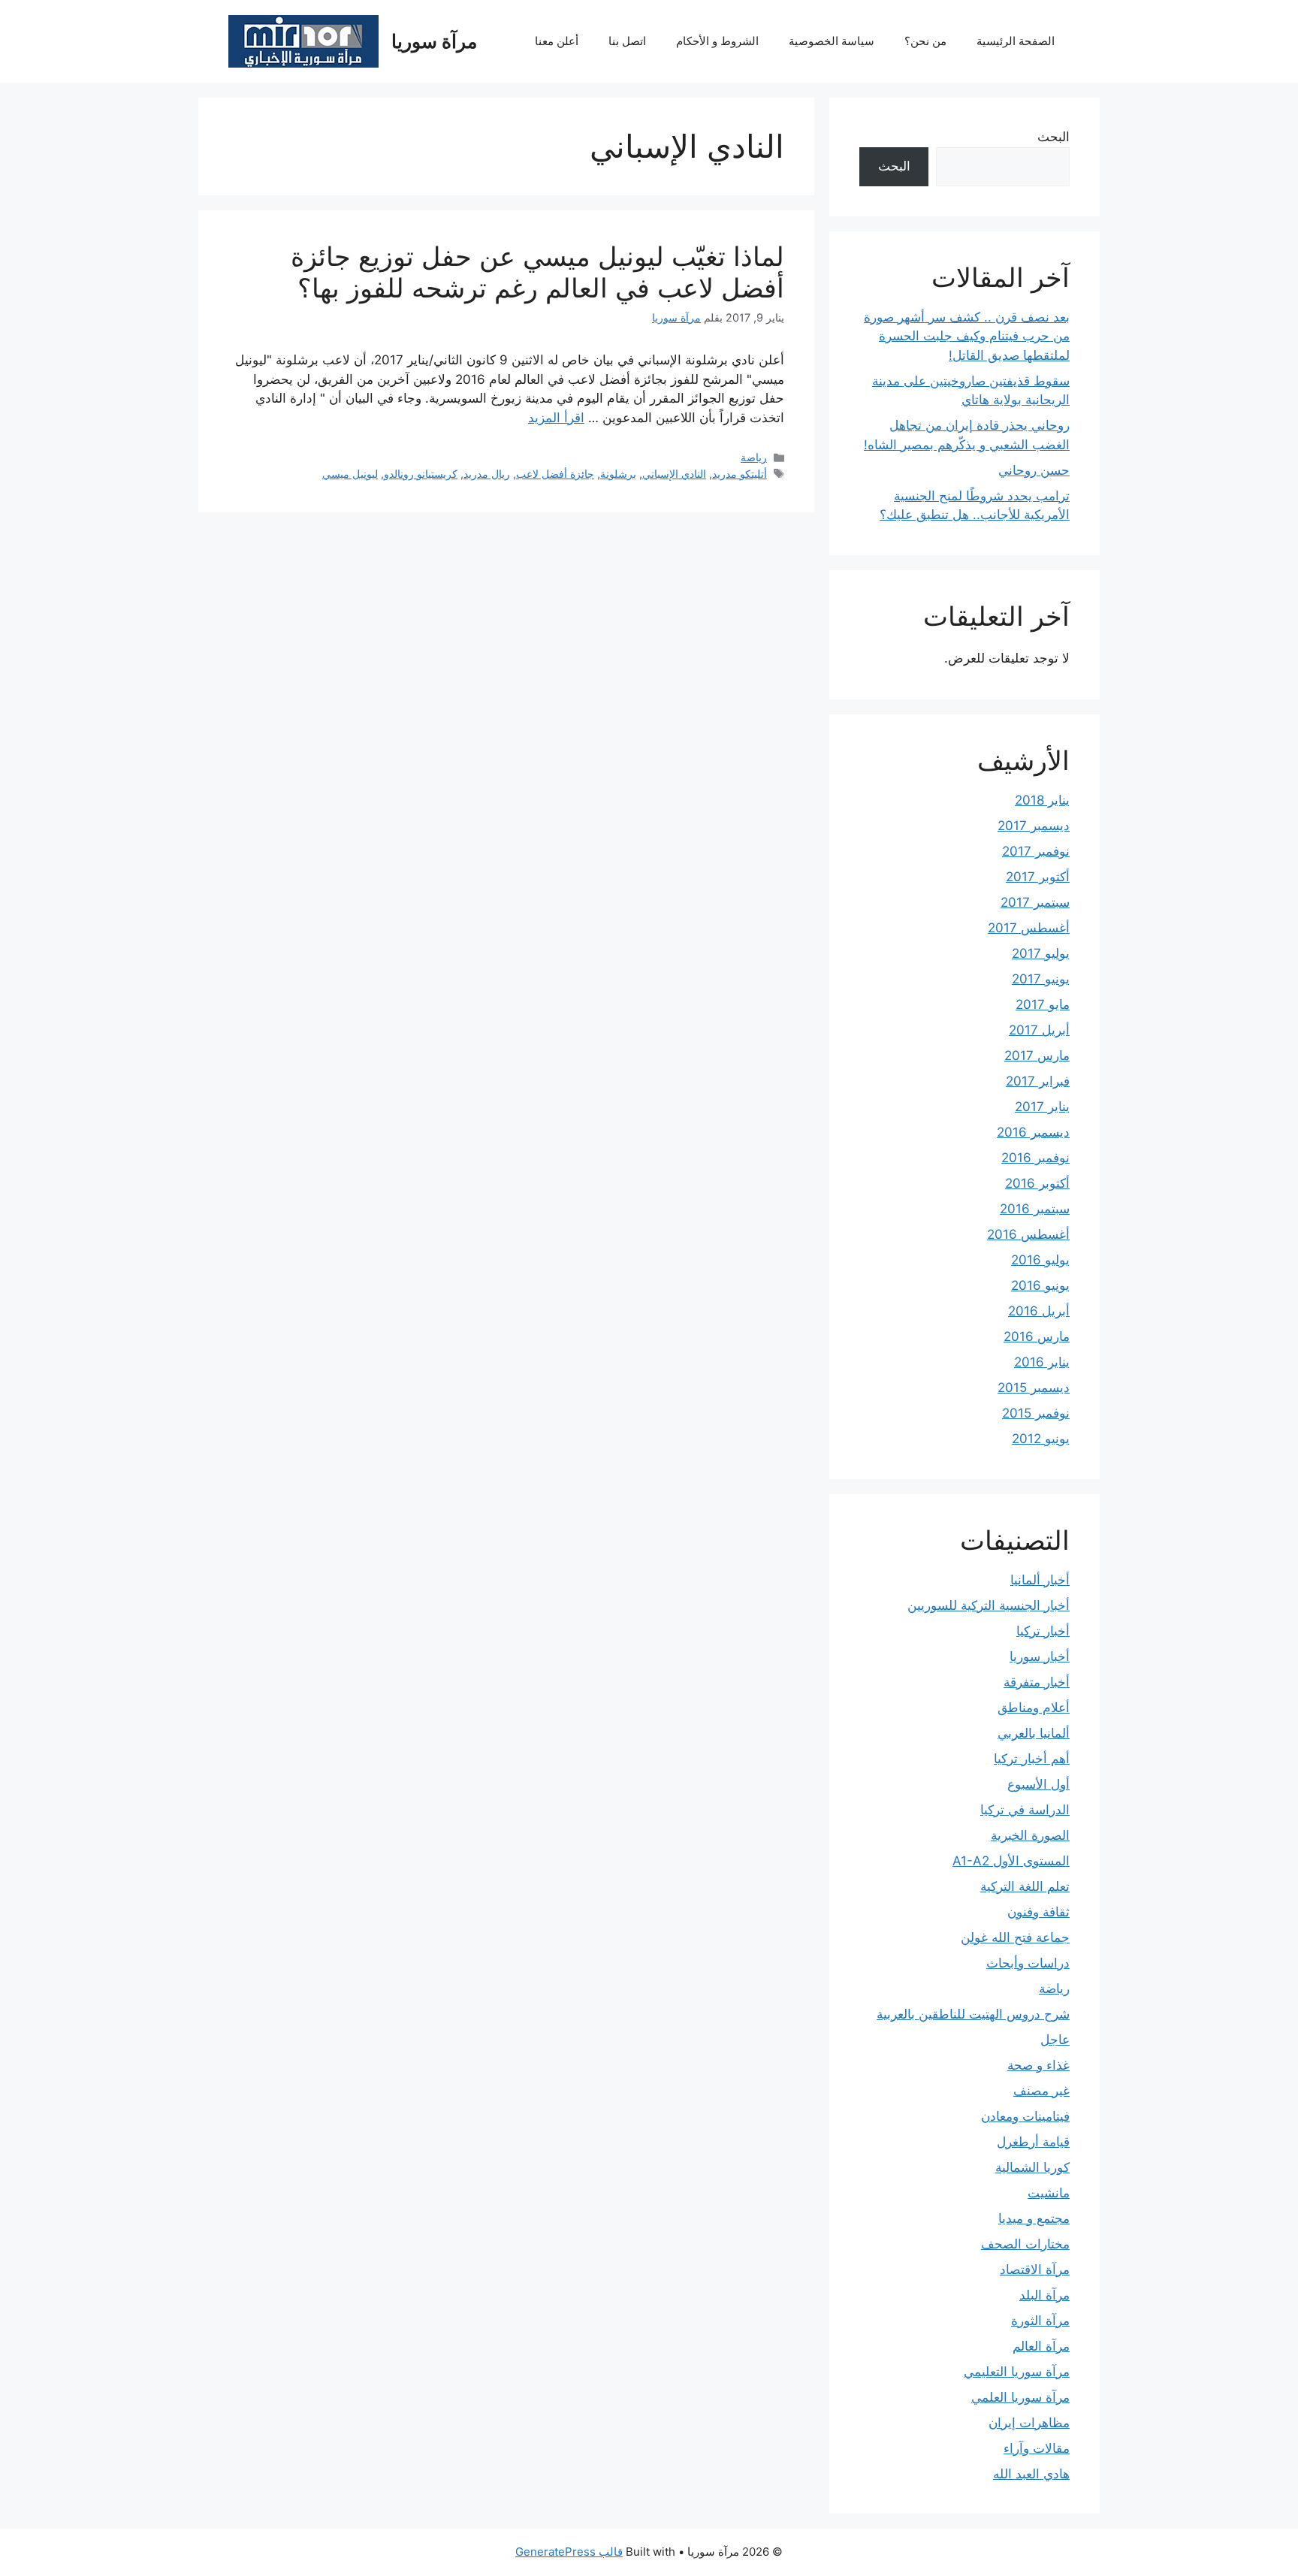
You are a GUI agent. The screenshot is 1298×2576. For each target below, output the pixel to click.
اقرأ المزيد (556, 418)
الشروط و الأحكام (717, 41)
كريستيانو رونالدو (421, 474)
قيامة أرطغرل (1033, 2142)
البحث (1053, 137)
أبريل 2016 (1039, 1311)
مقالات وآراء (1037, 2448)
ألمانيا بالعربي (1034, 1733)
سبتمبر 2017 (1035, 902)
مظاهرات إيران (1029, 2423)
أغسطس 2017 (1029, 928)
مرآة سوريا (434, 41)
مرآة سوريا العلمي (1020, 2397)
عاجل (1055, 2040)
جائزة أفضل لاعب (555, 474)
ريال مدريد (487, 474)
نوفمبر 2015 (1036, 1413)
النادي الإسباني (674, 474)
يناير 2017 (1042, 1107)
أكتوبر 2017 (1038, 877)
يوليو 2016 (1040, 1260)
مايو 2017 (1043, 1004)
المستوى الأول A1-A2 (1011, 1861)
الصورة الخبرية (1030, 1835)
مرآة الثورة (1040, 2321)
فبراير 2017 (1038, 1081)
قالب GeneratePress (569, 2552)
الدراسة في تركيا (1025, 1810)
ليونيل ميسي (350, 474)
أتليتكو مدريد (740, 474)
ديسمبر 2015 (1034, 1388)
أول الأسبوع (1038, 1784)
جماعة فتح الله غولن (1015, 1937)
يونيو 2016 (1040, 1285)
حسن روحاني (1034, 470)
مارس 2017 (1037, 1055)
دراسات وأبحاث (1028, 1963)
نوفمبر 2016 (1035, 1158)
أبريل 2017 (1039, 1030)
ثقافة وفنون (1038, 1912)
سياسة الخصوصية (832, 41)
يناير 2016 (1042, 1362)
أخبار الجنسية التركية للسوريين (989, 1605)
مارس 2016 (1037, 1336)
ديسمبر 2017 (1034, 826)
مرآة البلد (1044, 2295)
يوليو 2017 (1041, 953)
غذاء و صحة (1038, 2065)
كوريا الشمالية (1032, 2167)
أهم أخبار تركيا (1032, 1759)
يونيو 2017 (1041, 979)
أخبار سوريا (1040, 1656)
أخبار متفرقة (1037, 1682)
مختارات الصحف (1025, 2244)
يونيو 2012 (1041, 1439)
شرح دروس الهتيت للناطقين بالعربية (973, 2014)
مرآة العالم (1041, 2346)
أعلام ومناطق (1034, 1708)
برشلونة (618, 474)
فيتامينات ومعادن (1025, 2116)
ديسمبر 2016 (1033, 1132)
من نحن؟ (925, 41)
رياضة (754, 457)
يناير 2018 (1042, 800)
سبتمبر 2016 (1035, 1209)
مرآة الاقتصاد (1035, 2269)
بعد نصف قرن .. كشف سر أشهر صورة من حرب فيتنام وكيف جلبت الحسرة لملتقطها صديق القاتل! (967, 336)
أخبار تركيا (1043, 1631)
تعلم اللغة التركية (1025, 1886)
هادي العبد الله (1031, 2474)
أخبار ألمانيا (1040, 1580)
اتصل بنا (627, 41)
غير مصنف (1041, 2091)
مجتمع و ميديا (1034, 2218)
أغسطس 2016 (1028, 1234)
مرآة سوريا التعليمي (1017, 2372)
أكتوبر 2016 (1037, 1183)
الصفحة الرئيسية (1016, 41)
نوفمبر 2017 (1036, 851)
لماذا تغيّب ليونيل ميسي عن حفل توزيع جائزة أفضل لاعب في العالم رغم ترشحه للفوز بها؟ (537, 272)
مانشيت (1049, 2193)
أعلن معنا (557, 41)
